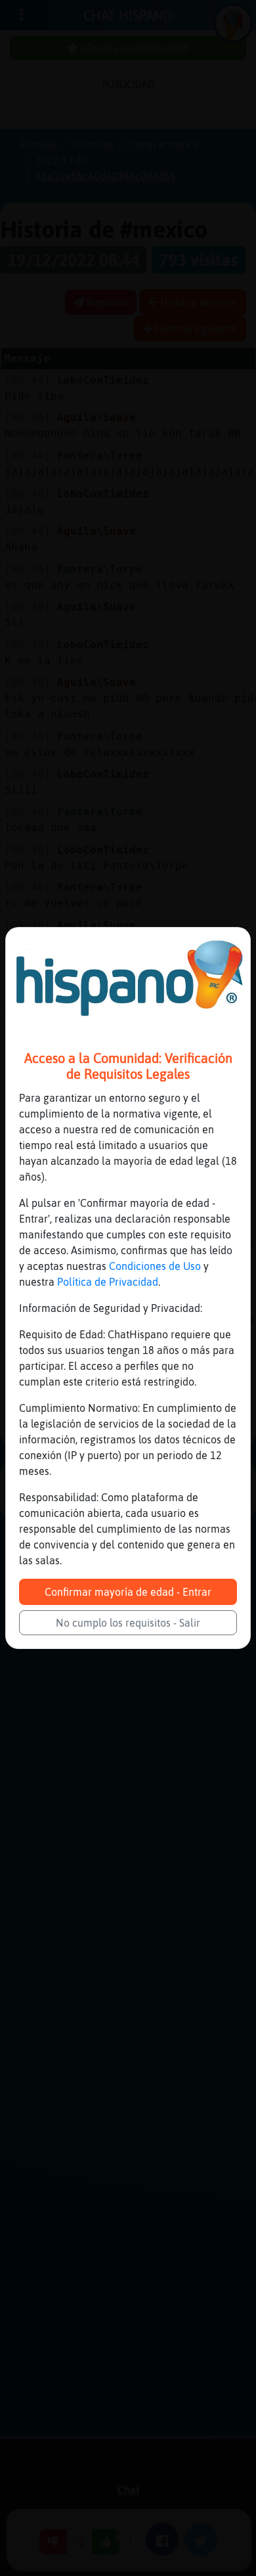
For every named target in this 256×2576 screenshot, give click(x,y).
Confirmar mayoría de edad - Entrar (128, 1592)
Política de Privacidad (108, 1282)
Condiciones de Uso (155, 1266)
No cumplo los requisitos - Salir (128, 1623)
